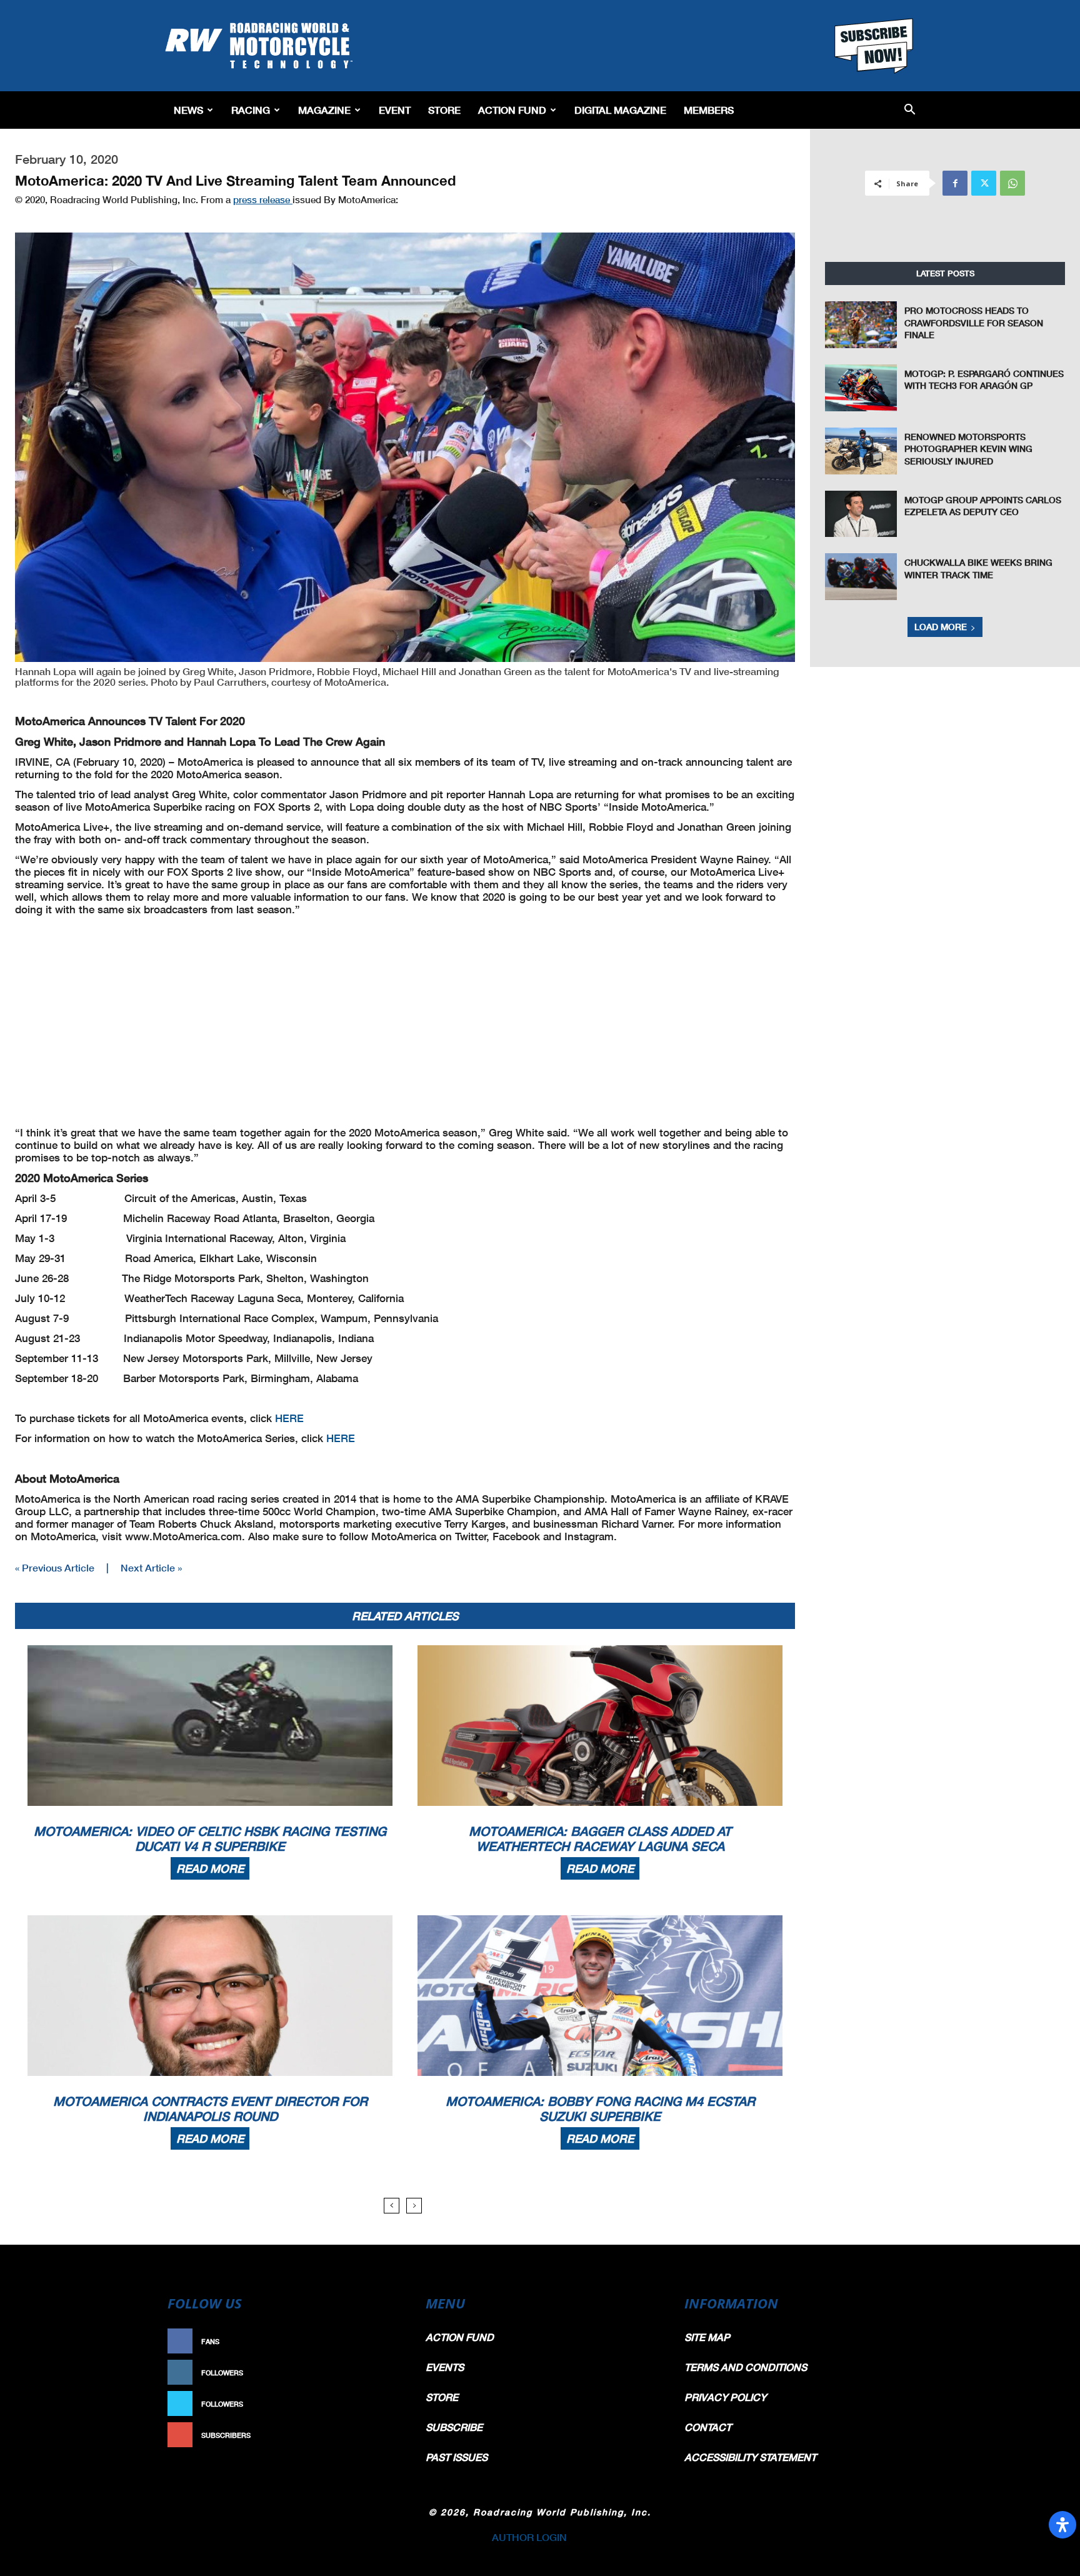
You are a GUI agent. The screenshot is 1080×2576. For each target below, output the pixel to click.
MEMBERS (709, 110)
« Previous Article (55, 1567)
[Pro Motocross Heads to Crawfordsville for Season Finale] (861, 325)
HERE (289, 1418)
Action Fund (512, 110)
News (188, 110)
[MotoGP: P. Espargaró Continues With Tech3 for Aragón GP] (861, 388)
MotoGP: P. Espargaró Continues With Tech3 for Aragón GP (984, 380)
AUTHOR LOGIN (529, 2537)
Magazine (324, 110)
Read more (210, 1868)
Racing (251, 110)
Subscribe (376, 2435)
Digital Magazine (620, 110)
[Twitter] (984, 183)
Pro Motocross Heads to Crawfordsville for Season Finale (974, 323)
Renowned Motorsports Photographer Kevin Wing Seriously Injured (968, 449)
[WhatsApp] (1012, 183)
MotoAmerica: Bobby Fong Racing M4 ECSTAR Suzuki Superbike (600, 2108)
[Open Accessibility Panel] (1062, 2525)
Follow (382, 2373)
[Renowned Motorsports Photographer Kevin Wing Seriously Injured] (861, 451)
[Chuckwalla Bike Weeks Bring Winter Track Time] (861, 577)
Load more (941, 627)
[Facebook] (955, 183)
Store (444, 110)
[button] (910, 110)
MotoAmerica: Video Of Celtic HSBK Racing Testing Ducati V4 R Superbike (210, 1838)
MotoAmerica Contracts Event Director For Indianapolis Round (210, 2108)
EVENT (395, 110)
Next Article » (151, 1567)
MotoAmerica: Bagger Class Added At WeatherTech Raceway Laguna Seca (600, 1838)
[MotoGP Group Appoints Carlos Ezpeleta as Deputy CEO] (861, 514)
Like (388, 2341)
